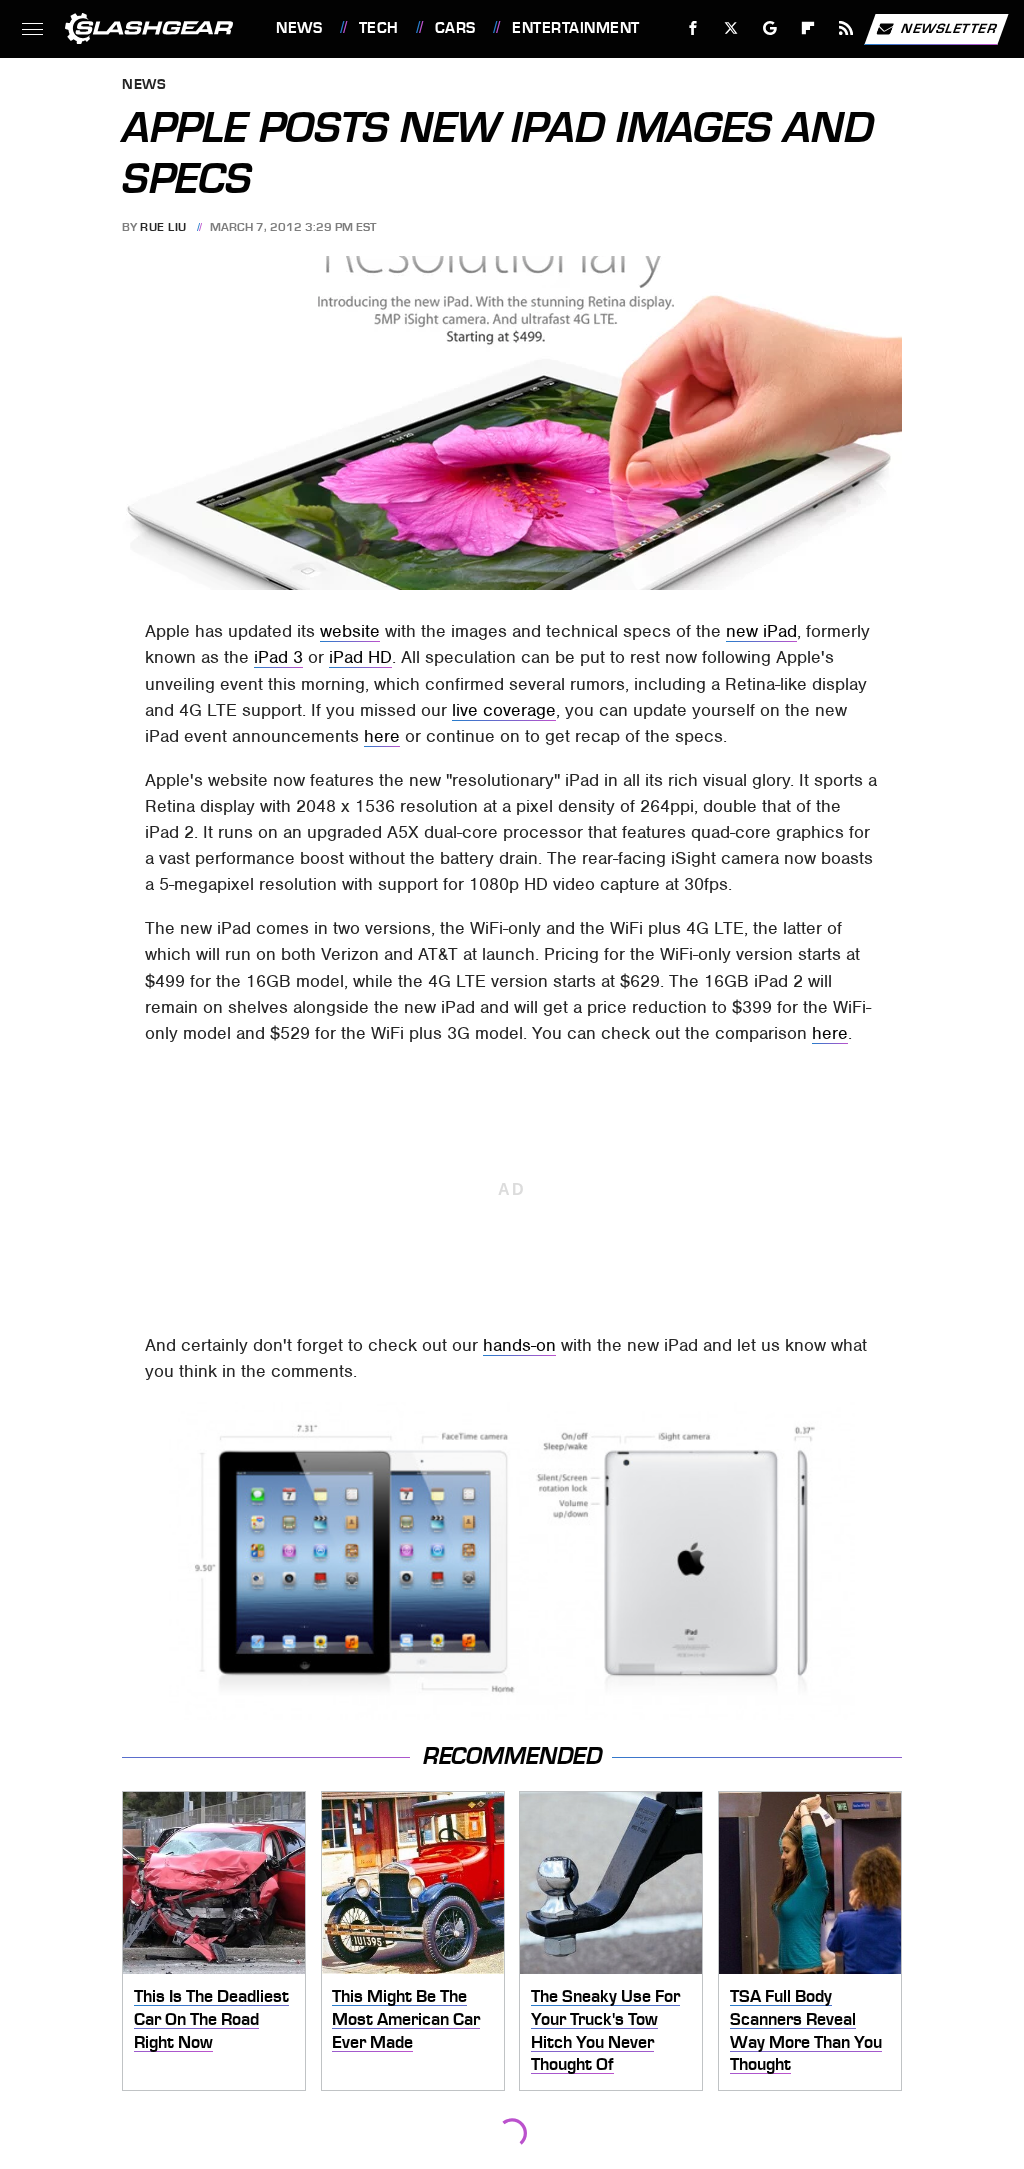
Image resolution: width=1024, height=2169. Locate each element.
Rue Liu (163, 227)
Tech (379, 28)
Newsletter (949, 27)
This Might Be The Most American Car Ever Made (406, 2018)
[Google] (770, 28)
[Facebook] (693, 28)
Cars (455, 28)
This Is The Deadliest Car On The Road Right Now (211, 2018)
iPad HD (360, 657)
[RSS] (846, 28)
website (350, 631)
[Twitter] (731, 28)
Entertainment (575, 28)
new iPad (761, 631)
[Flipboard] (808, 28)
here (382, 736)
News (299, 28)
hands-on (519, 1345)
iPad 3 (278, 657)
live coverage (504, 710)
